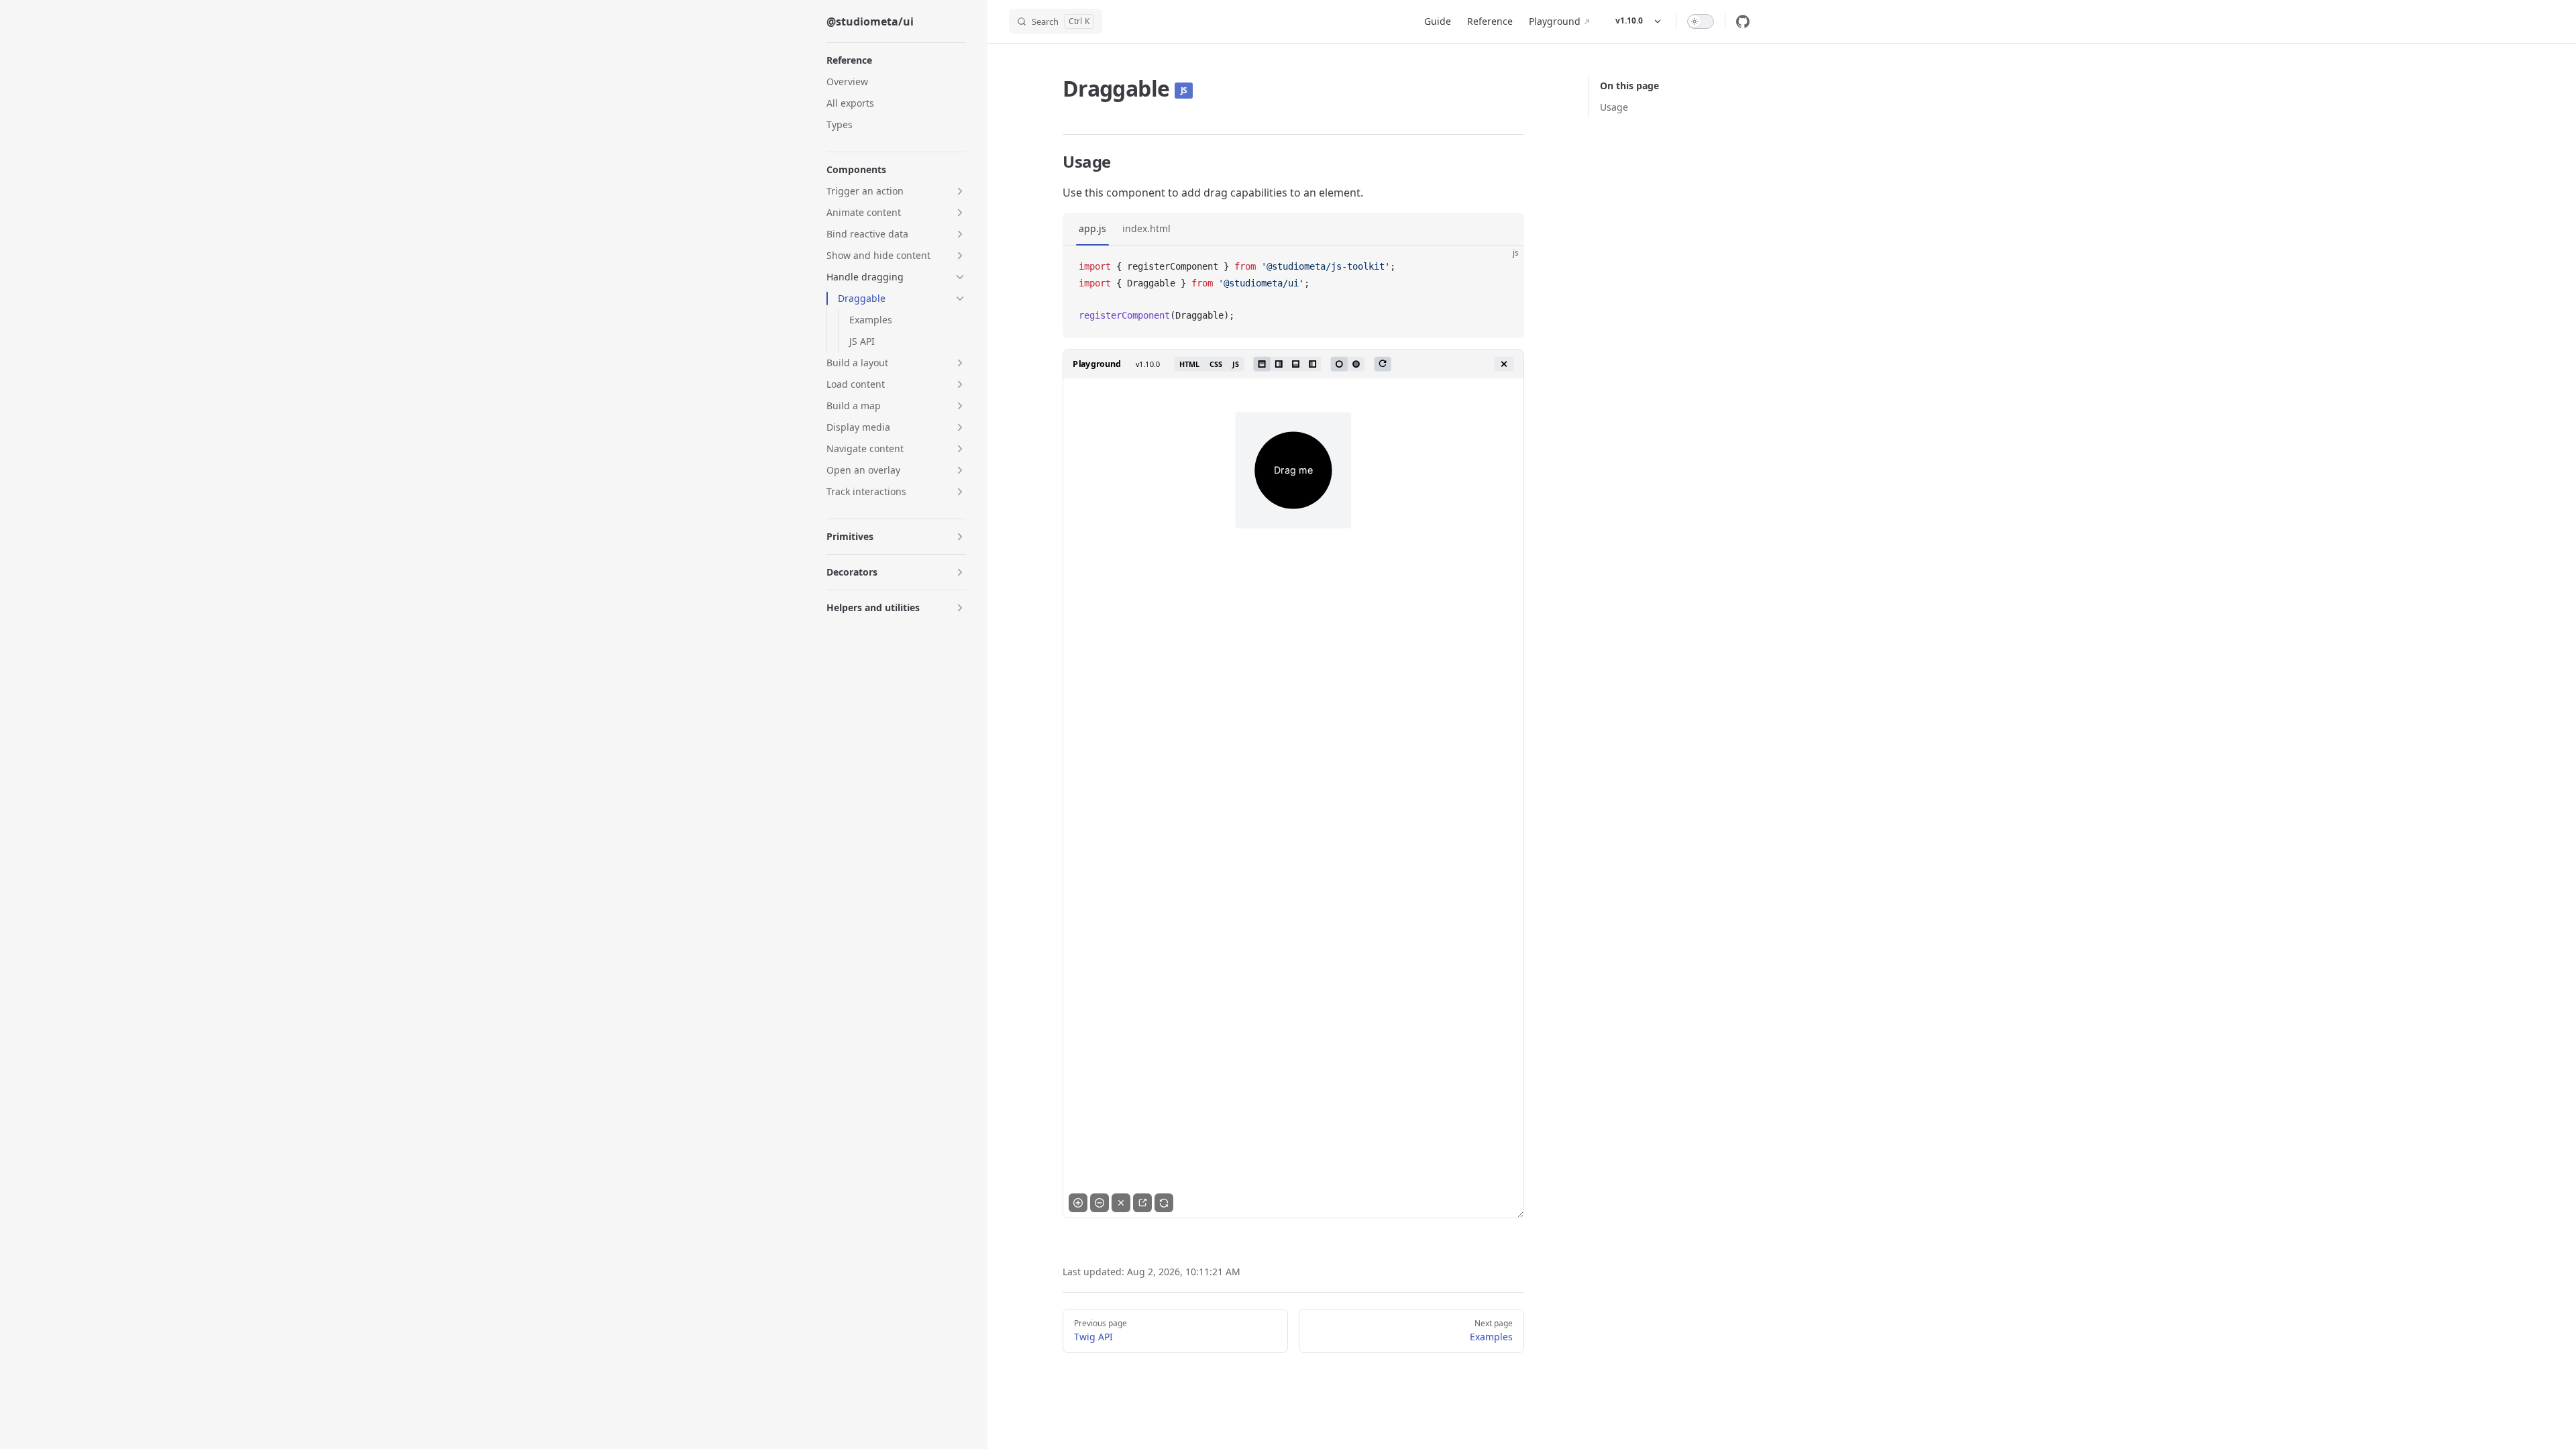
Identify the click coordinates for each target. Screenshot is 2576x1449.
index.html (1146, 228)
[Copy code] (1503, 267)
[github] (1743, 21)
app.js (1092, 228)
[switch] (1701, 21)
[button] (896, 191)
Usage (1614, 107)
